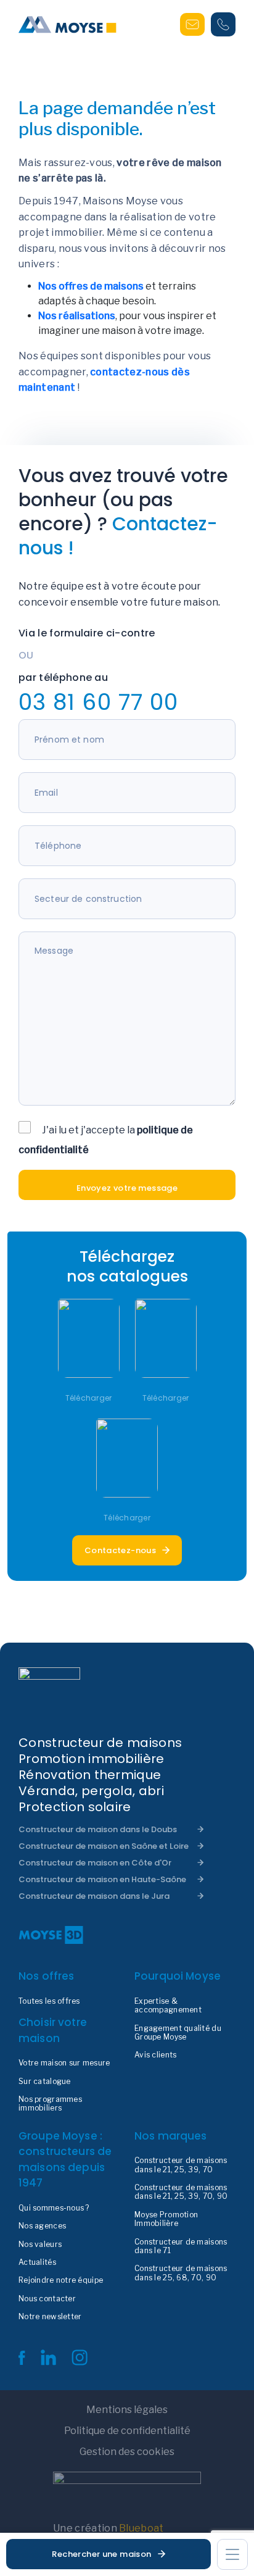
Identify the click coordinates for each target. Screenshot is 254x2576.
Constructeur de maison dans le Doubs (98, 1829)
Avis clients (155, 2055)
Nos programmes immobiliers (50, 2104)
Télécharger (89, 1398)
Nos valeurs (40, 2245)
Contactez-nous (120, 1550)
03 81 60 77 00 (98, 702)
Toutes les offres (49, 2001)
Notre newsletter (50, 2317)
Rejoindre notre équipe (61, 2280)
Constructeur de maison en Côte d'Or (95, 1863)
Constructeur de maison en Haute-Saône (102, 1879)
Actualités (37, 2262)
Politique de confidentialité (127, 2431)
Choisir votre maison (53, 2030)
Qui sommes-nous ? (54, 2208)
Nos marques (171, 2136)
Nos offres (47, 1976)
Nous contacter (47, 2299)
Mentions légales (127, 2410)
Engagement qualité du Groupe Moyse (178, 2033)
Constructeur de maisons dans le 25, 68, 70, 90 (181, 2273)
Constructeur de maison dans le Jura (94, 1896)
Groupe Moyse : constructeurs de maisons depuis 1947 (65, 2160)
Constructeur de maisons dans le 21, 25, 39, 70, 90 (181, 2192)
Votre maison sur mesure (64, 2063)
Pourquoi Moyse (178, 1976)
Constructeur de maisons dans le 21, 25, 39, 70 (181, 2165)
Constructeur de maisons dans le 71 (181, 2246)
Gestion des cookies (127, 2452)
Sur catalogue (45, 2082)
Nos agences (42, 2226)
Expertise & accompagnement (168, 2006)
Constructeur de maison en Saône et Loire (104, 1846)
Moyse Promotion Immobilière (166, 2219)
